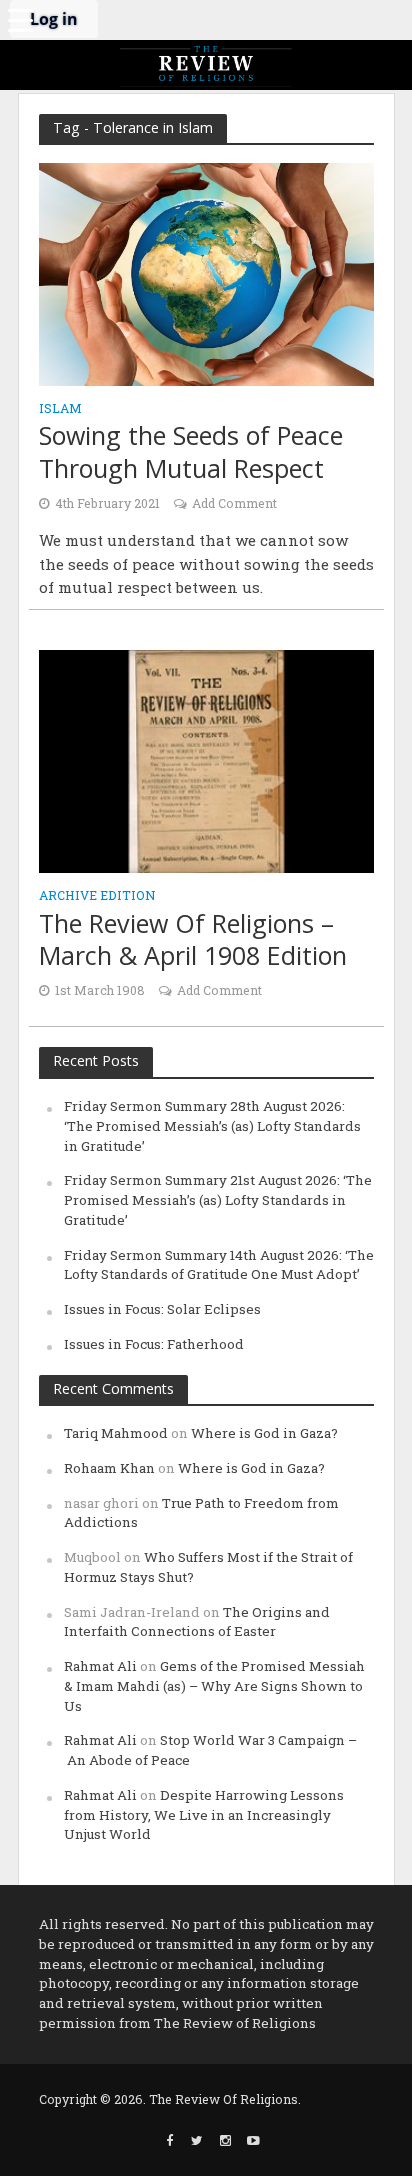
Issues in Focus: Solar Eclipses (162, 1309)
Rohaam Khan (109, 1468)
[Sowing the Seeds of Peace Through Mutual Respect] (206, 273)
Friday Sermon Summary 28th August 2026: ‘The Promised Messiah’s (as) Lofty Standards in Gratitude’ (212, 1126)
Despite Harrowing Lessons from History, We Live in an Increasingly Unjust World (204, 1815)
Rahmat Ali (100, 1666)
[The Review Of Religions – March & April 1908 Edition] (206, 760)
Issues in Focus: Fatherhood (154, 1344)
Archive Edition (97, 896)
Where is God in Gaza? (264, 1433)
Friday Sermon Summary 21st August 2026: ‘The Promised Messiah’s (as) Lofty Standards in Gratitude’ (218, 1200)
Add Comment (234, 503)
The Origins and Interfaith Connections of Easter (197, 1622)
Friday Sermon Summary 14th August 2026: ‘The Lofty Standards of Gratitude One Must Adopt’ (219, 1265)
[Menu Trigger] (20, 20)
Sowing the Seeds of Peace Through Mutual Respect (191, 451)
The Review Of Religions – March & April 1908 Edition (193, 939)
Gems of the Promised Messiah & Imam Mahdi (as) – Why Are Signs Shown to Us (214, 1686)
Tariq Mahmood (116, 1433)
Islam (60, 409)
